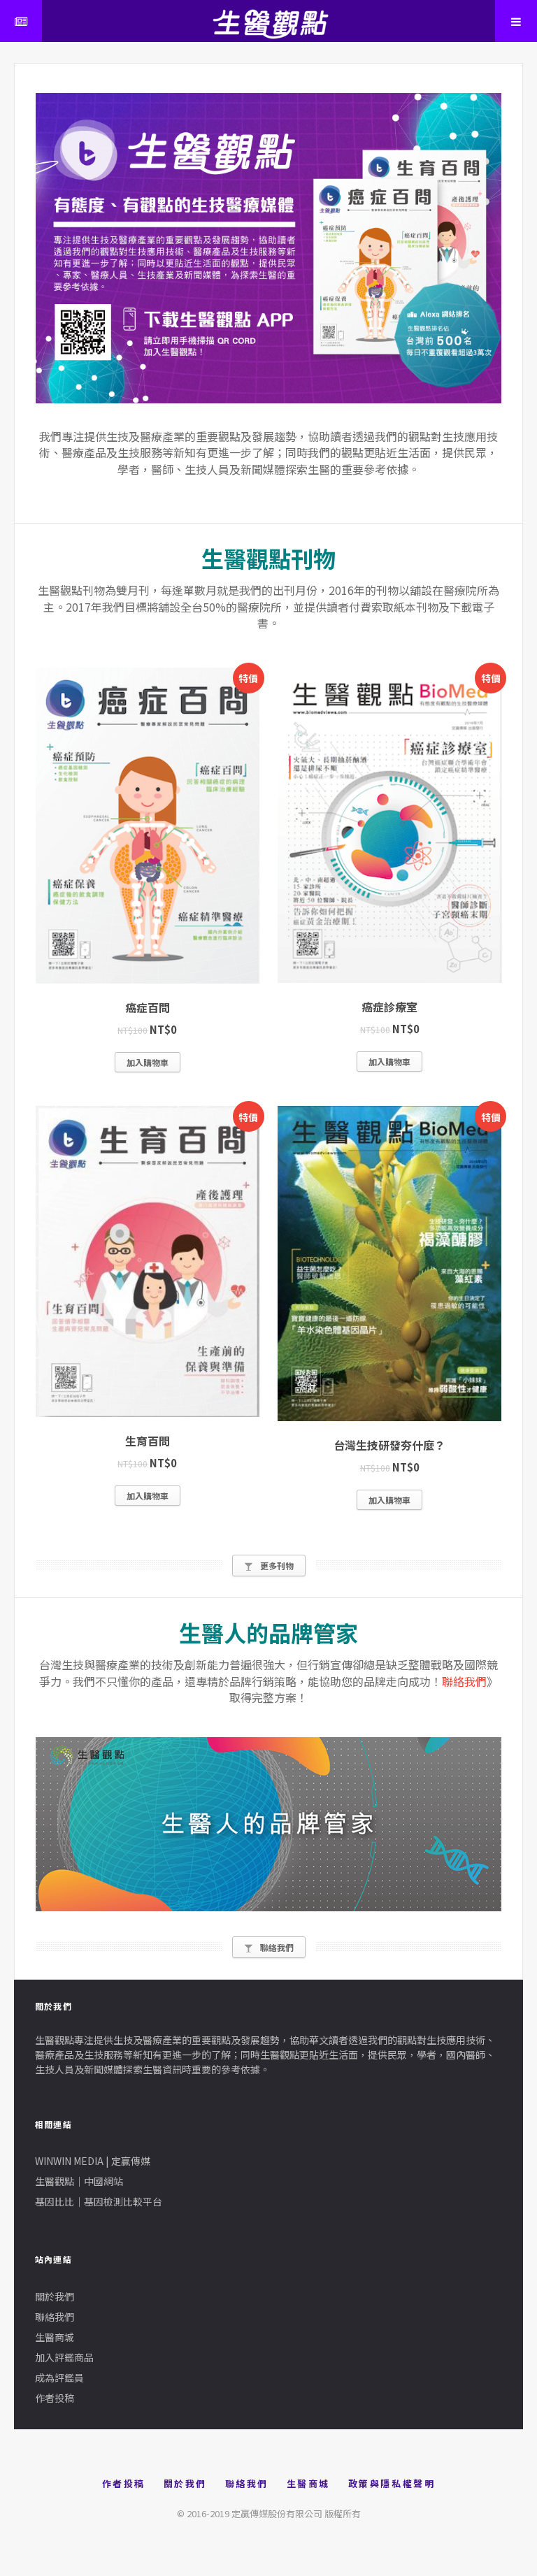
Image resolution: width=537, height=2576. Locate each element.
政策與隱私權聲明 (392, 2483)
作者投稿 (55, 2398)
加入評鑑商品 (64, 2357)
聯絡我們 (464, 1681)
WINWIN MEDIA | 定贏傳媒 (93, 2161)
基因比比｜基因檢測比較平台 (99, 2201)
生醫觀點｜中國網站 (79, 2181)
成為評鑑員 (59, 2377)
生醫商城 (55, 2337)
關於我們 (55, 2296)
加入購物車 (148, 1062)
